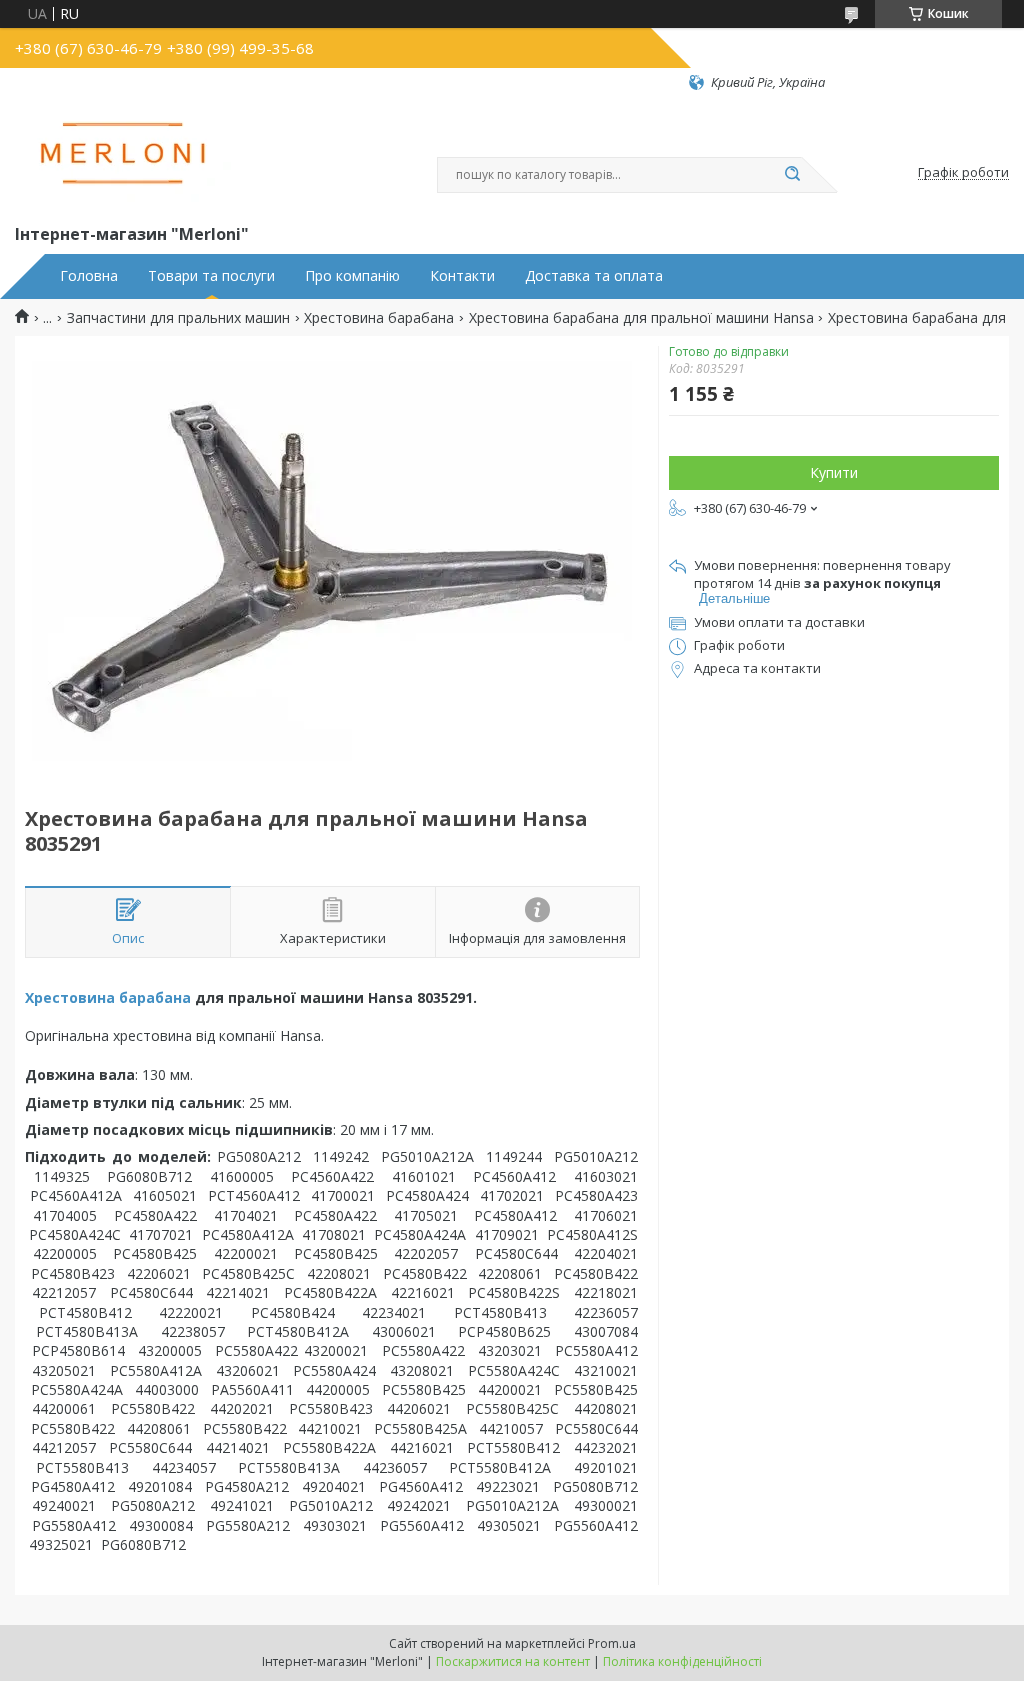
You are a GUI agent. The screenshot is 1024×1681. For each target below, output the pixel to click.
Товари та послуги (211, 276)
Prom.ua (612, 1643)
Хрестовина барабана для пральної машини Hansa (641, 318)
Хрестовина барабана (379, 318)
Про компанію (352, 276)
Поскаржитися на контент (513, 1661)
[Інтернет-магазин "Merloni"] (125, 156)
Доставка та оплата (594, 276)
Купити (834, 472)
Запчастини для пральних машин (178, 318)
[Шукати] (792, 175)
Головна (89, 276)
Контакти (462, 276)
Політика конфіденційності (682, 1661)
